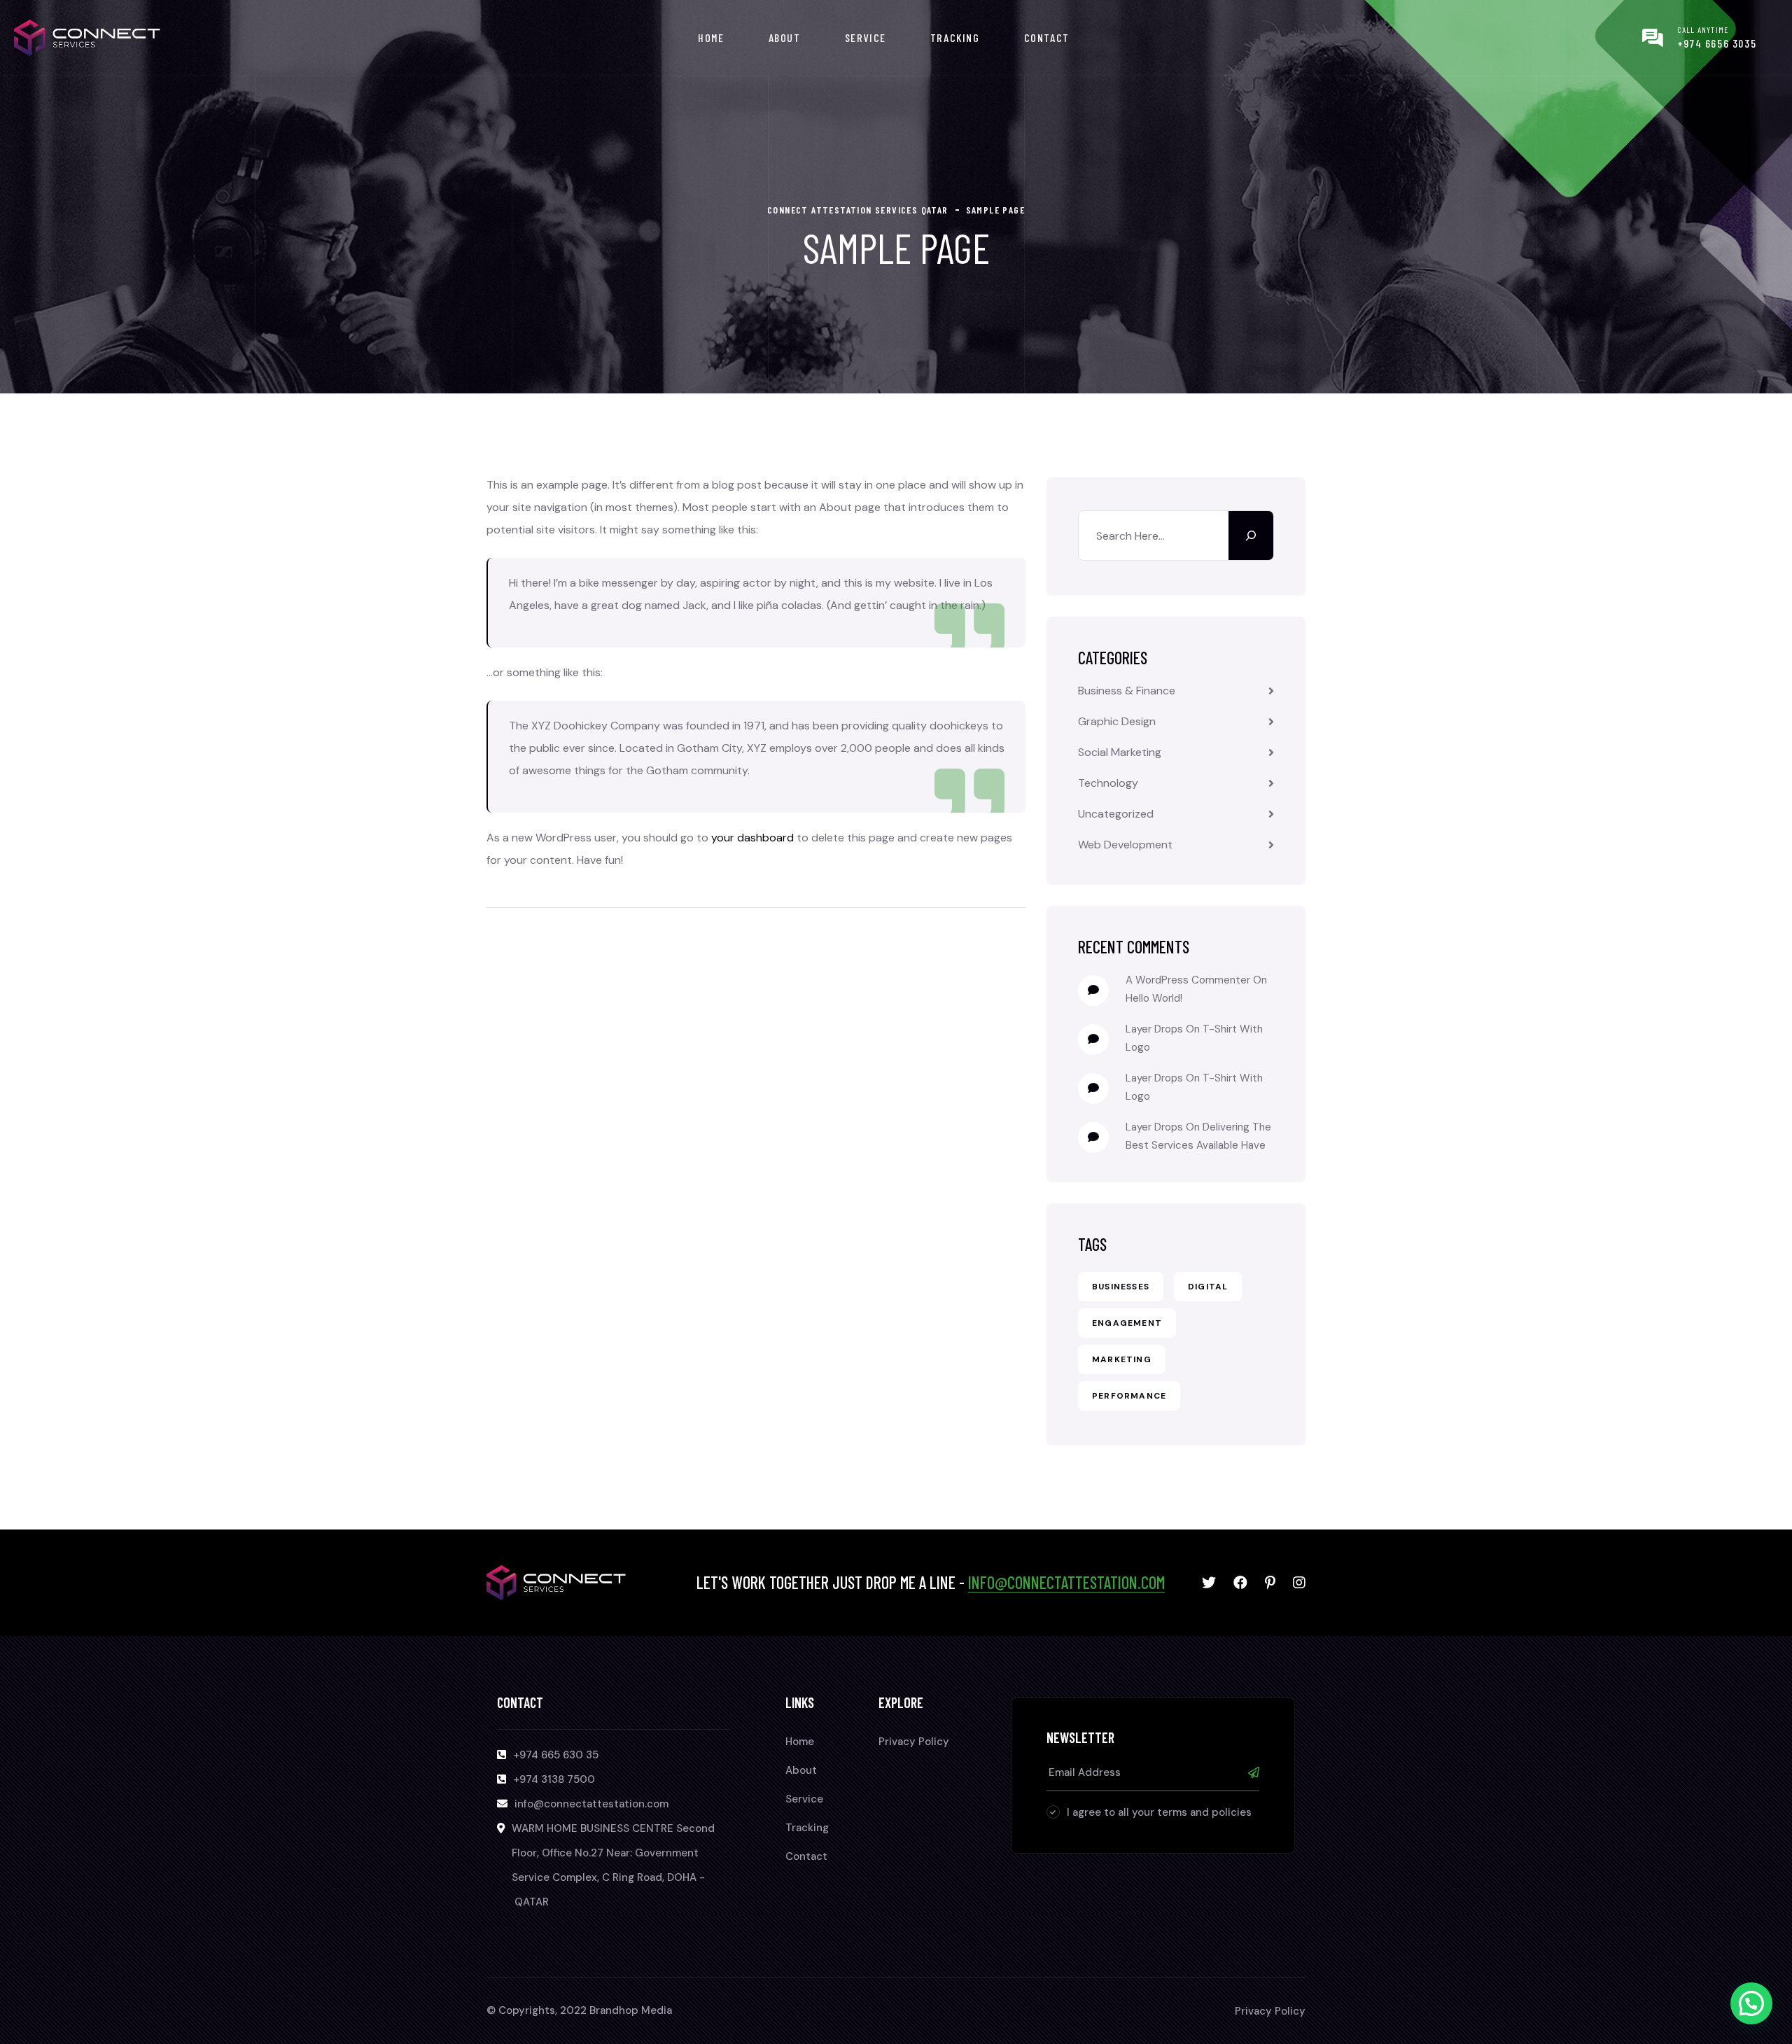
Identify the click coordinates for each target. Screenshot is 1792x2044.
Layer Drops (1154, 1029)
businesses (1121, 1287)
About (785, 37)
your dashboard (752, 838)
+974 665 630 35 (556, 1755)
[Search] (1251, 535)
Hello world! (1154, 998)
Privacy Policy (914, 1742)
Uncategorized (1116, 814)
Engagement (1127, 1323)
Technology (1108, 783)
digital (1208, 1287)
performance (1129, 1396)
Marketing (1122, 1359)
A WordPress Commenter (1188, 980)
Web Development (1125, 845)
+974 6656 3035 (1717, 43)
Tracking (955, 37)
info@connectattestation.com (1066, 1582)
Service (866, 37)
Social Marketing (1120, 752)
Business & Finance (1127, 691)
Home (711, 37)
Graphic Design (1117, 721)
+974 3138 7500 (554, 1779)
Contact (1047, 37)
